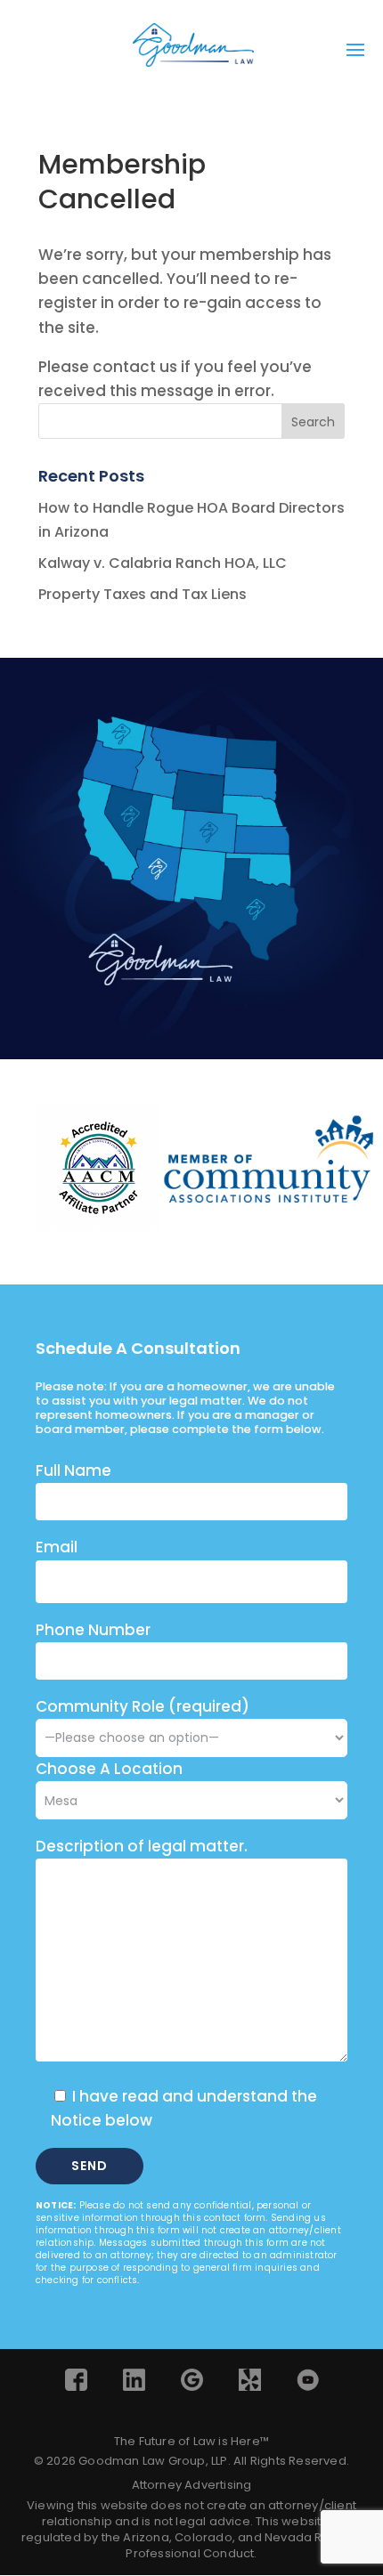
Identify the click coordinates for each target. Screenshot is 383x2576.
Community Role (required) (143, 1706)
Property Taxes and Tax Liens (143, 594)
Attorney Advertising (192, 2485)
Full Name (73, 1470)
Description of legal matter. (142, 1846)
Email (57, 1547)
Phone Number (93, 1630)
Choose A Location (109, 1769)
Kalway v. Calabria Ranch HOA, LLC (163, 563)
